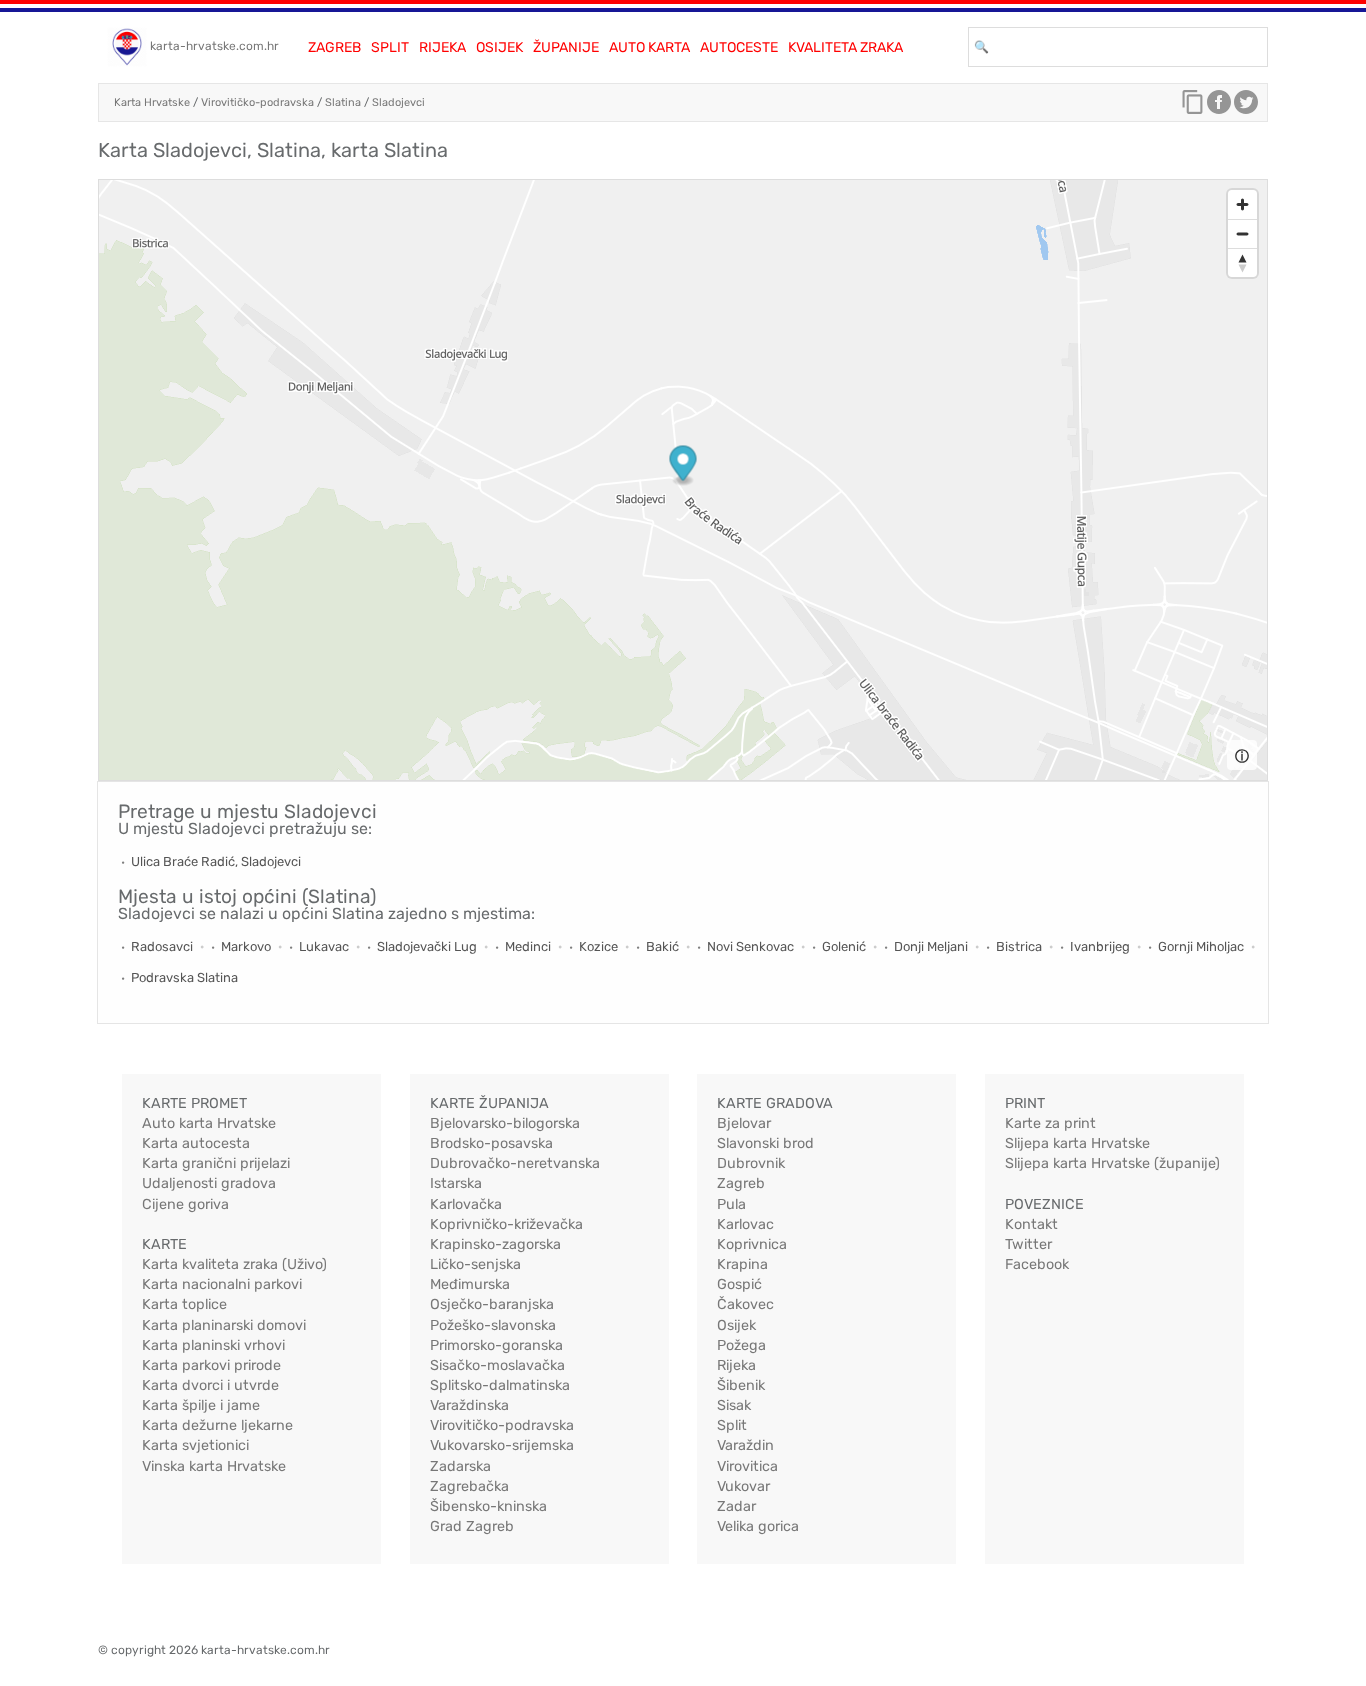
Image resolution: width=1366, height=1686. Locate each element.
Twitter (1028, 1244)
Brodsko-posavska (491, 1143)
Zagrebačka (469, 1486)
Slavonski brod (765, 1143)
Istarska (456, 1183)
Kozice (598, 946)
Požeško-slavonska (493, 1325)
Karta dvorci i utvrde (210, 1385)
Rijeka (442, 47)
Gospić (739, 1284)
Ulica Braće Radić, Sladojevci (216, 861)
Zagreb (334, 47)
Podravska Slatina (184, 977)
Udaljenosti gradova (209, 1183)
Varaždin (745, 1445)
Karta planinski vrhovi (213, 1345)
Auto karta (649, 47)
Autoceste (739, 47)
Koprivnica (752, 1244)
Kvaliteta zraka (845, 47)
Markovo (246, 946)
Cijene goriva (185, 1204)
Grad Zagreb (472, 1526)
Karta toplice (184, 1304)
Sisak (734, 1405)
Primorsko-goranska (496, 1345)
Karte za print (1050, 1123)
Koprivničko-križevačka (506, 1224)
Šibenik (741, 1385)
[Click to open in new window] (1219, 107)
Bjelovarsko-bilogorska (505, 1123)
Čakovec (745, 1304)
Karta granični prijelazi (216, 1163)
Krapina (742, 1264)
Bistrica (1019, 946)
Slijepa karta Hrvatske (1077, 1143)
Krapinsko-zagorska (495, 1244)
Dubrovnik (751, 1163)
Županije (566, 47)
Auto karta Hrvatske (209, 1123)
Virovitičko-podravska (257, 102)
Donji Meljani (931, 946)
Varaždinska (469, 1405)
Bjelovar (744, 1123)
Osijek (499, 47)
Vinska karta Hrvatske (214, 1466)
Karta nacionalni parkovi (222, 1284)
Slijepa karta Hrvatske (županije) (1112, 1163)
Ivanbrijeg (1100, 946)
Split (390, 47)
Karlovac (745, 1224)
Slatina (343, 102)
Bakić (662, 946)
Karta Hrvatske (152, 102)
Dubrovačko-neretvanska (515, 1163)
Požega (741, 1345)
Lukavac (324, 946)
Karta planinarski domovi (224, 1325)
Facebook (1037, 1264)
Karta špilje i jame (201, 1405)
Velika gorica (758, 1526)
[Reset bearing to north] (1242, 262)
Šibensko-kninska (488, 1506)
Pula (731, 1204)
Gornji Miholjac (1201, 946)
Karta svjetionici (195, 1445)
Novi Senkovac (750, 946)
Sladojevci (398, 102)
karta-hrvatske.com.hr (214, 46)
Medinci (528, 946)
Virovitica (747, 1466)
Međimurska (470, 1284)
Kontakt (1031, 1224)
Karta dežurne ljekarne (217, 1425)
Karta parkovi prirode (211, 1365)
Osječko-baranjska (492, 1304)
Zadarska (460, 1466)
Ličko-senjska (475, 1264)
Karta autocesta (196, 1143)
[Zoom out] (1242, 233)
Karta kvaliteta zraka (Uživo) (234, 1264)
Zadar (736, 1506)
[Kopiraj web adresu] (1193, 107)
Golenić (844, 946)
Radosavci (162, 946)
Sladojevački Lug (427, 946)
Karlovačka (466, 1204)
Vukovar (743, 1486)
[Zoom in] (1242, 204)
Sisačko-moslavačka (497, 1365)
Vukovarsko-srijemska (502, 1445)
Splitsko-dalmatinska (500, 1385)
